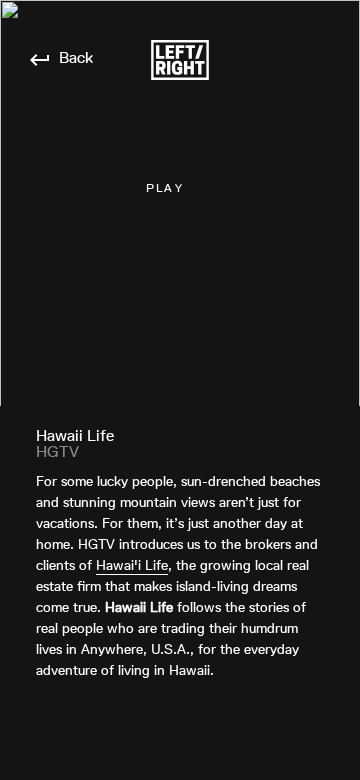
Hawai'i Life (132, 565)
